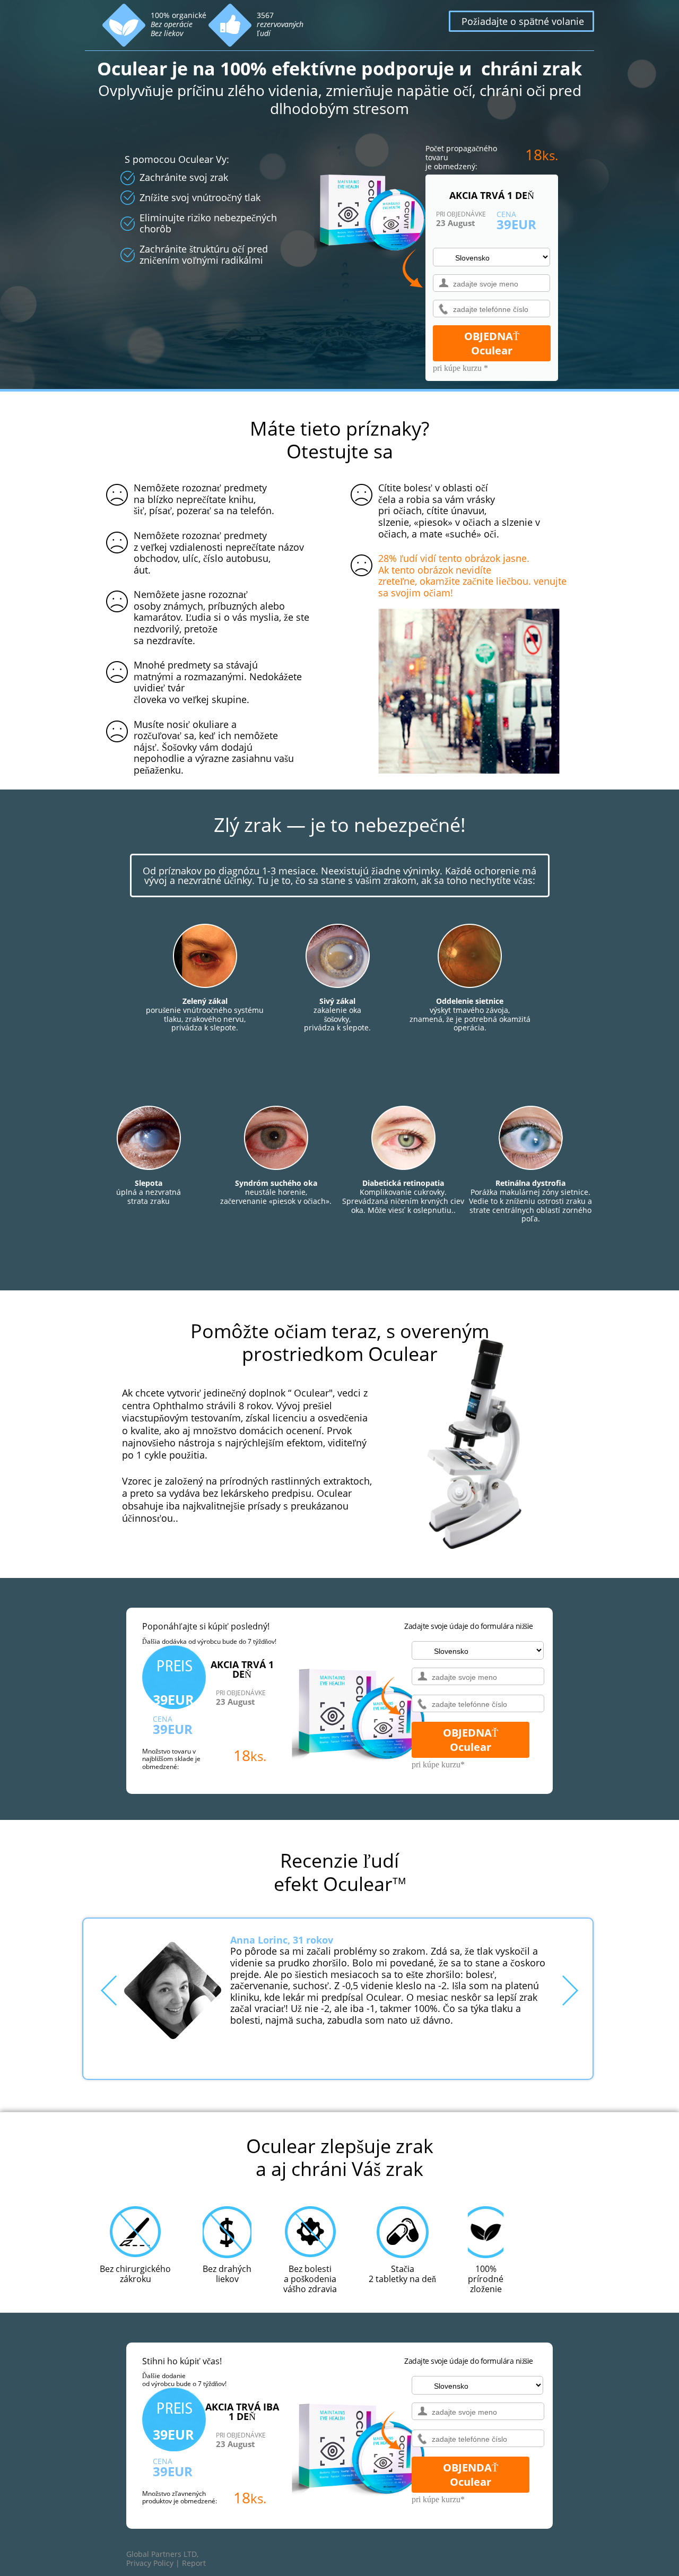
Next (570, 1990)
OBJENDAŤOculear (471, 2475)
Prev (109, 1990)
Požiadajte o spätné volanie (523, 21)
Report (194, 2563)
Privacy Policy (150, 2563)
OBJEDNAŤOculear (492, 343)
